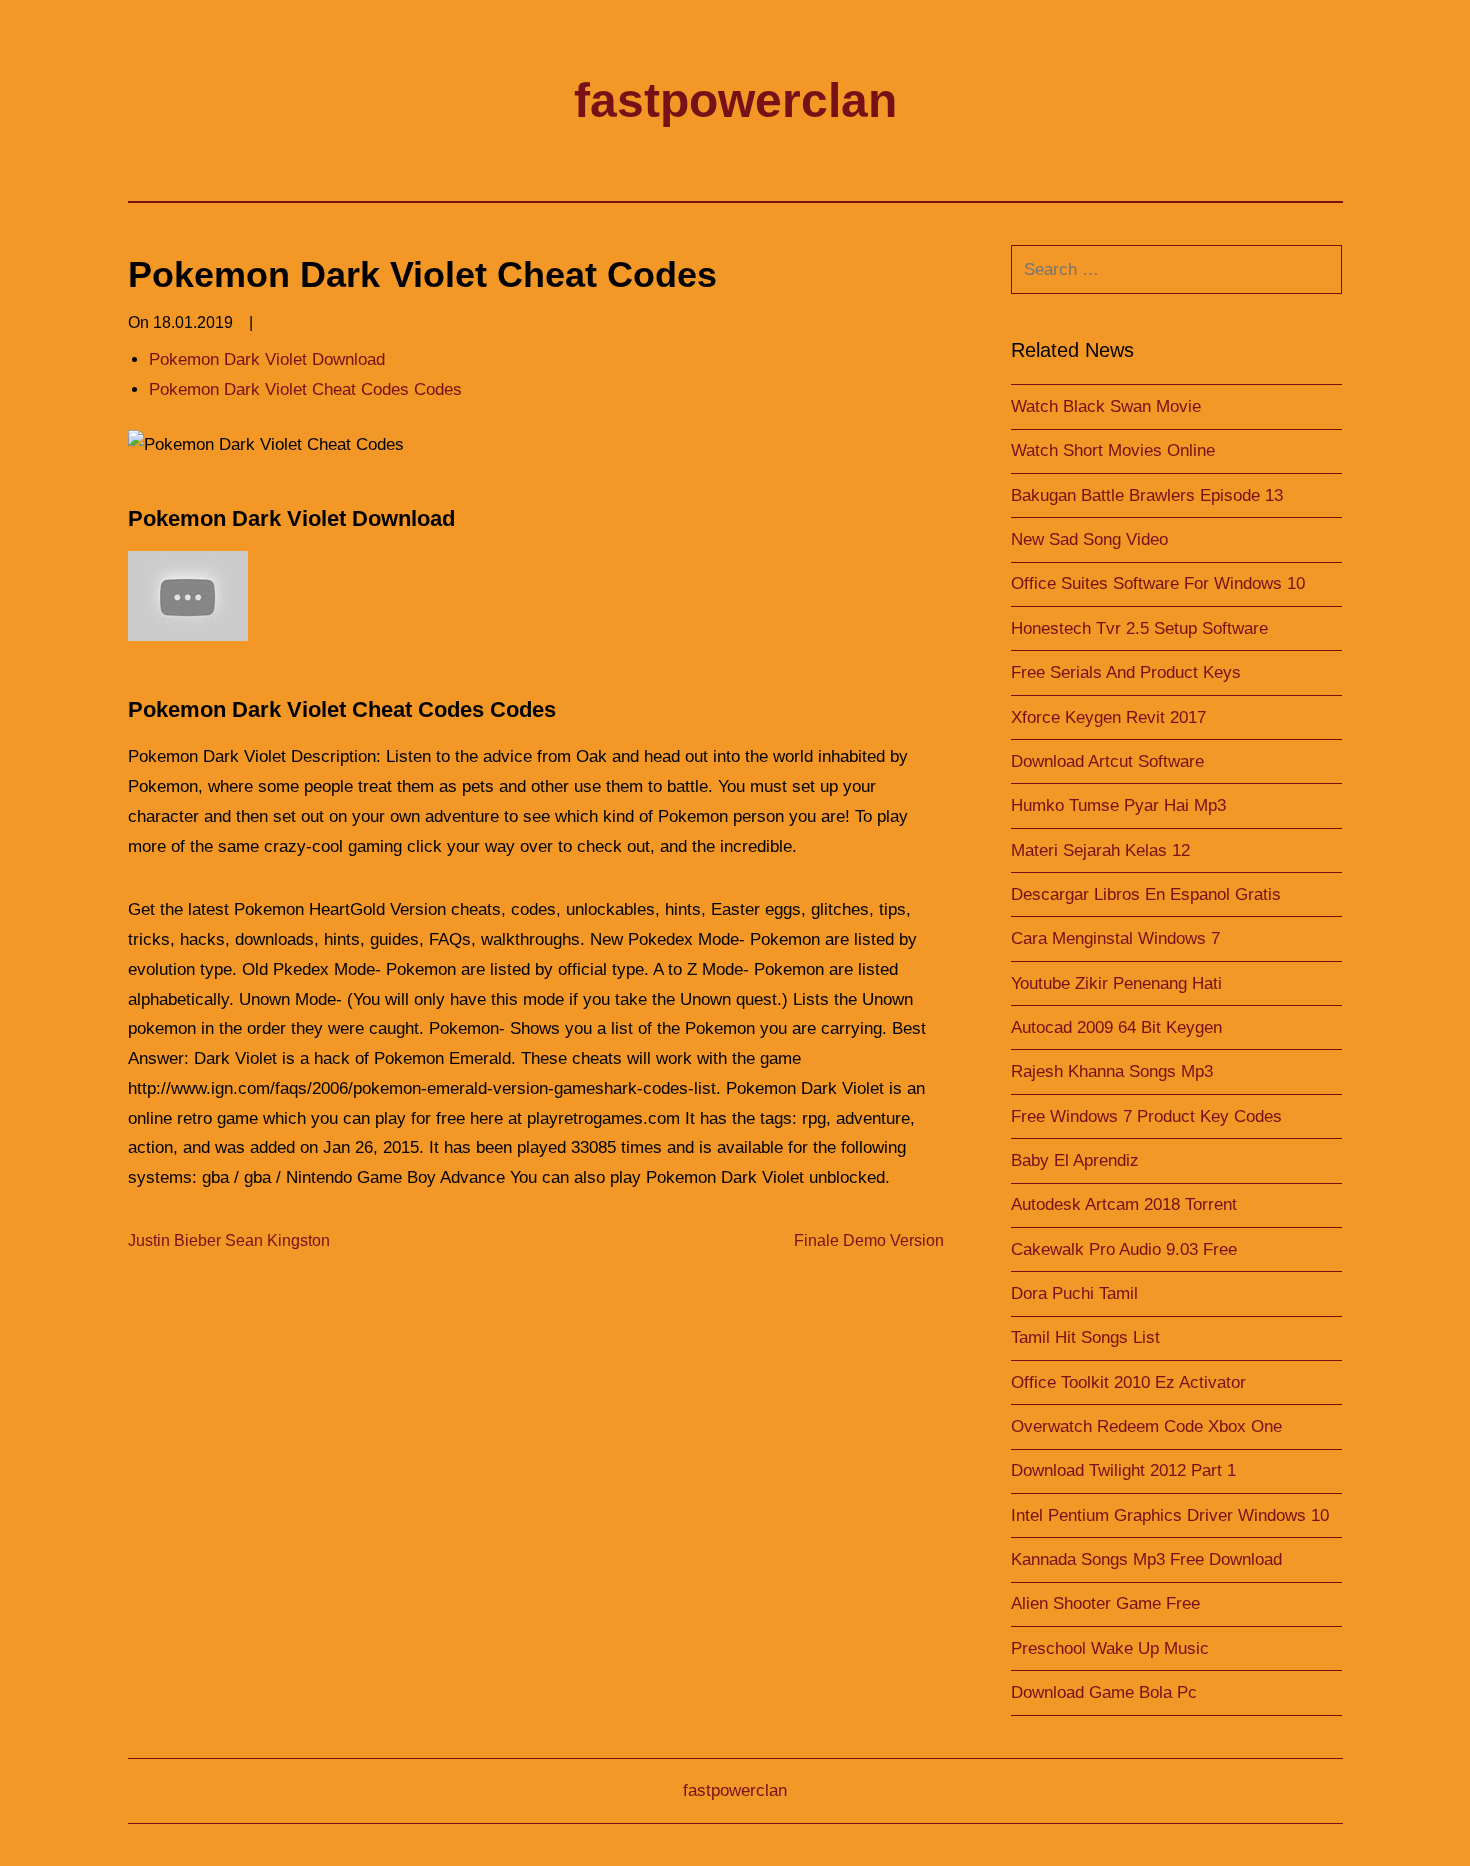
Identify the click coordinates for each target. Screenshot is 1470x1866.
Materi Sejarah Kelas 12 (1100, 850)
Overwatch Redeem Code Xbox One (1146, 1426)
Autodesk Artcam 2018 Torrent (1124, 1204)
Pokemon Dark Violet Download (267, 359)
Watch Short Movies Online (1113, 450)
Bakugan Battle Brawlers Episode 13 (1147, 495)
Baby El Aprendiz (1075, 1160)
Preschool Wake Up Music (1110, 1648)
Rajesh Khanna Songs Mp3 (1112, 1071)
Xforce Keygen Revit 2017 (1108, 717)
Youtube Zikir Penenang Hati (1116, 983)
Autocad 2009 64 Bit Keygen (1116, 1027)
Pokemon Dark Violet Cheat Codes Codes (305, 389)
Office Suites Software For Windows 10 (1158, 583)
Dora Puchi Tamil (1074, 1293)
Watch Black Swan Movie (1106, 406)
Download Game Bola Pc (1104, 1692)
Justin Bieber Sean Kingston (229, 1240)
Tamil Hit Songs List (1085, 1337)
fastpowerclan (735, 100)
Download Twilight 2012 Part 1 (1123, 1470)
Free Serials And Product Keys (1126, 672)
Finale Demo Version (869, 1240)
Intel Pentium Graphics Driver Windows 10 (1170, 1515)
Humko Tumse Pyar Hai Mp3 (1118, 805)
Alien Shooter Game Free (1105, 1603)
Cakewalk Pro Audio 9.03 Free (1124, 1249)
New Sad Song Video (1089, 539)
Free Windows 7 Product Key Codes (1146, 1116)
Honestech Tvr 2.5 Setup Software (1139, 628)
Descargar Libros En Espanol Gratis (1146, 894)
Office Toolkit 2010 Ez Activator (1128, 1382)
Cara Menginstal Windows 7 (1115, 938)
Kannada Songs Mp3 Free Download (1146, 1559)
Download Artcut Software (1107, 761)
